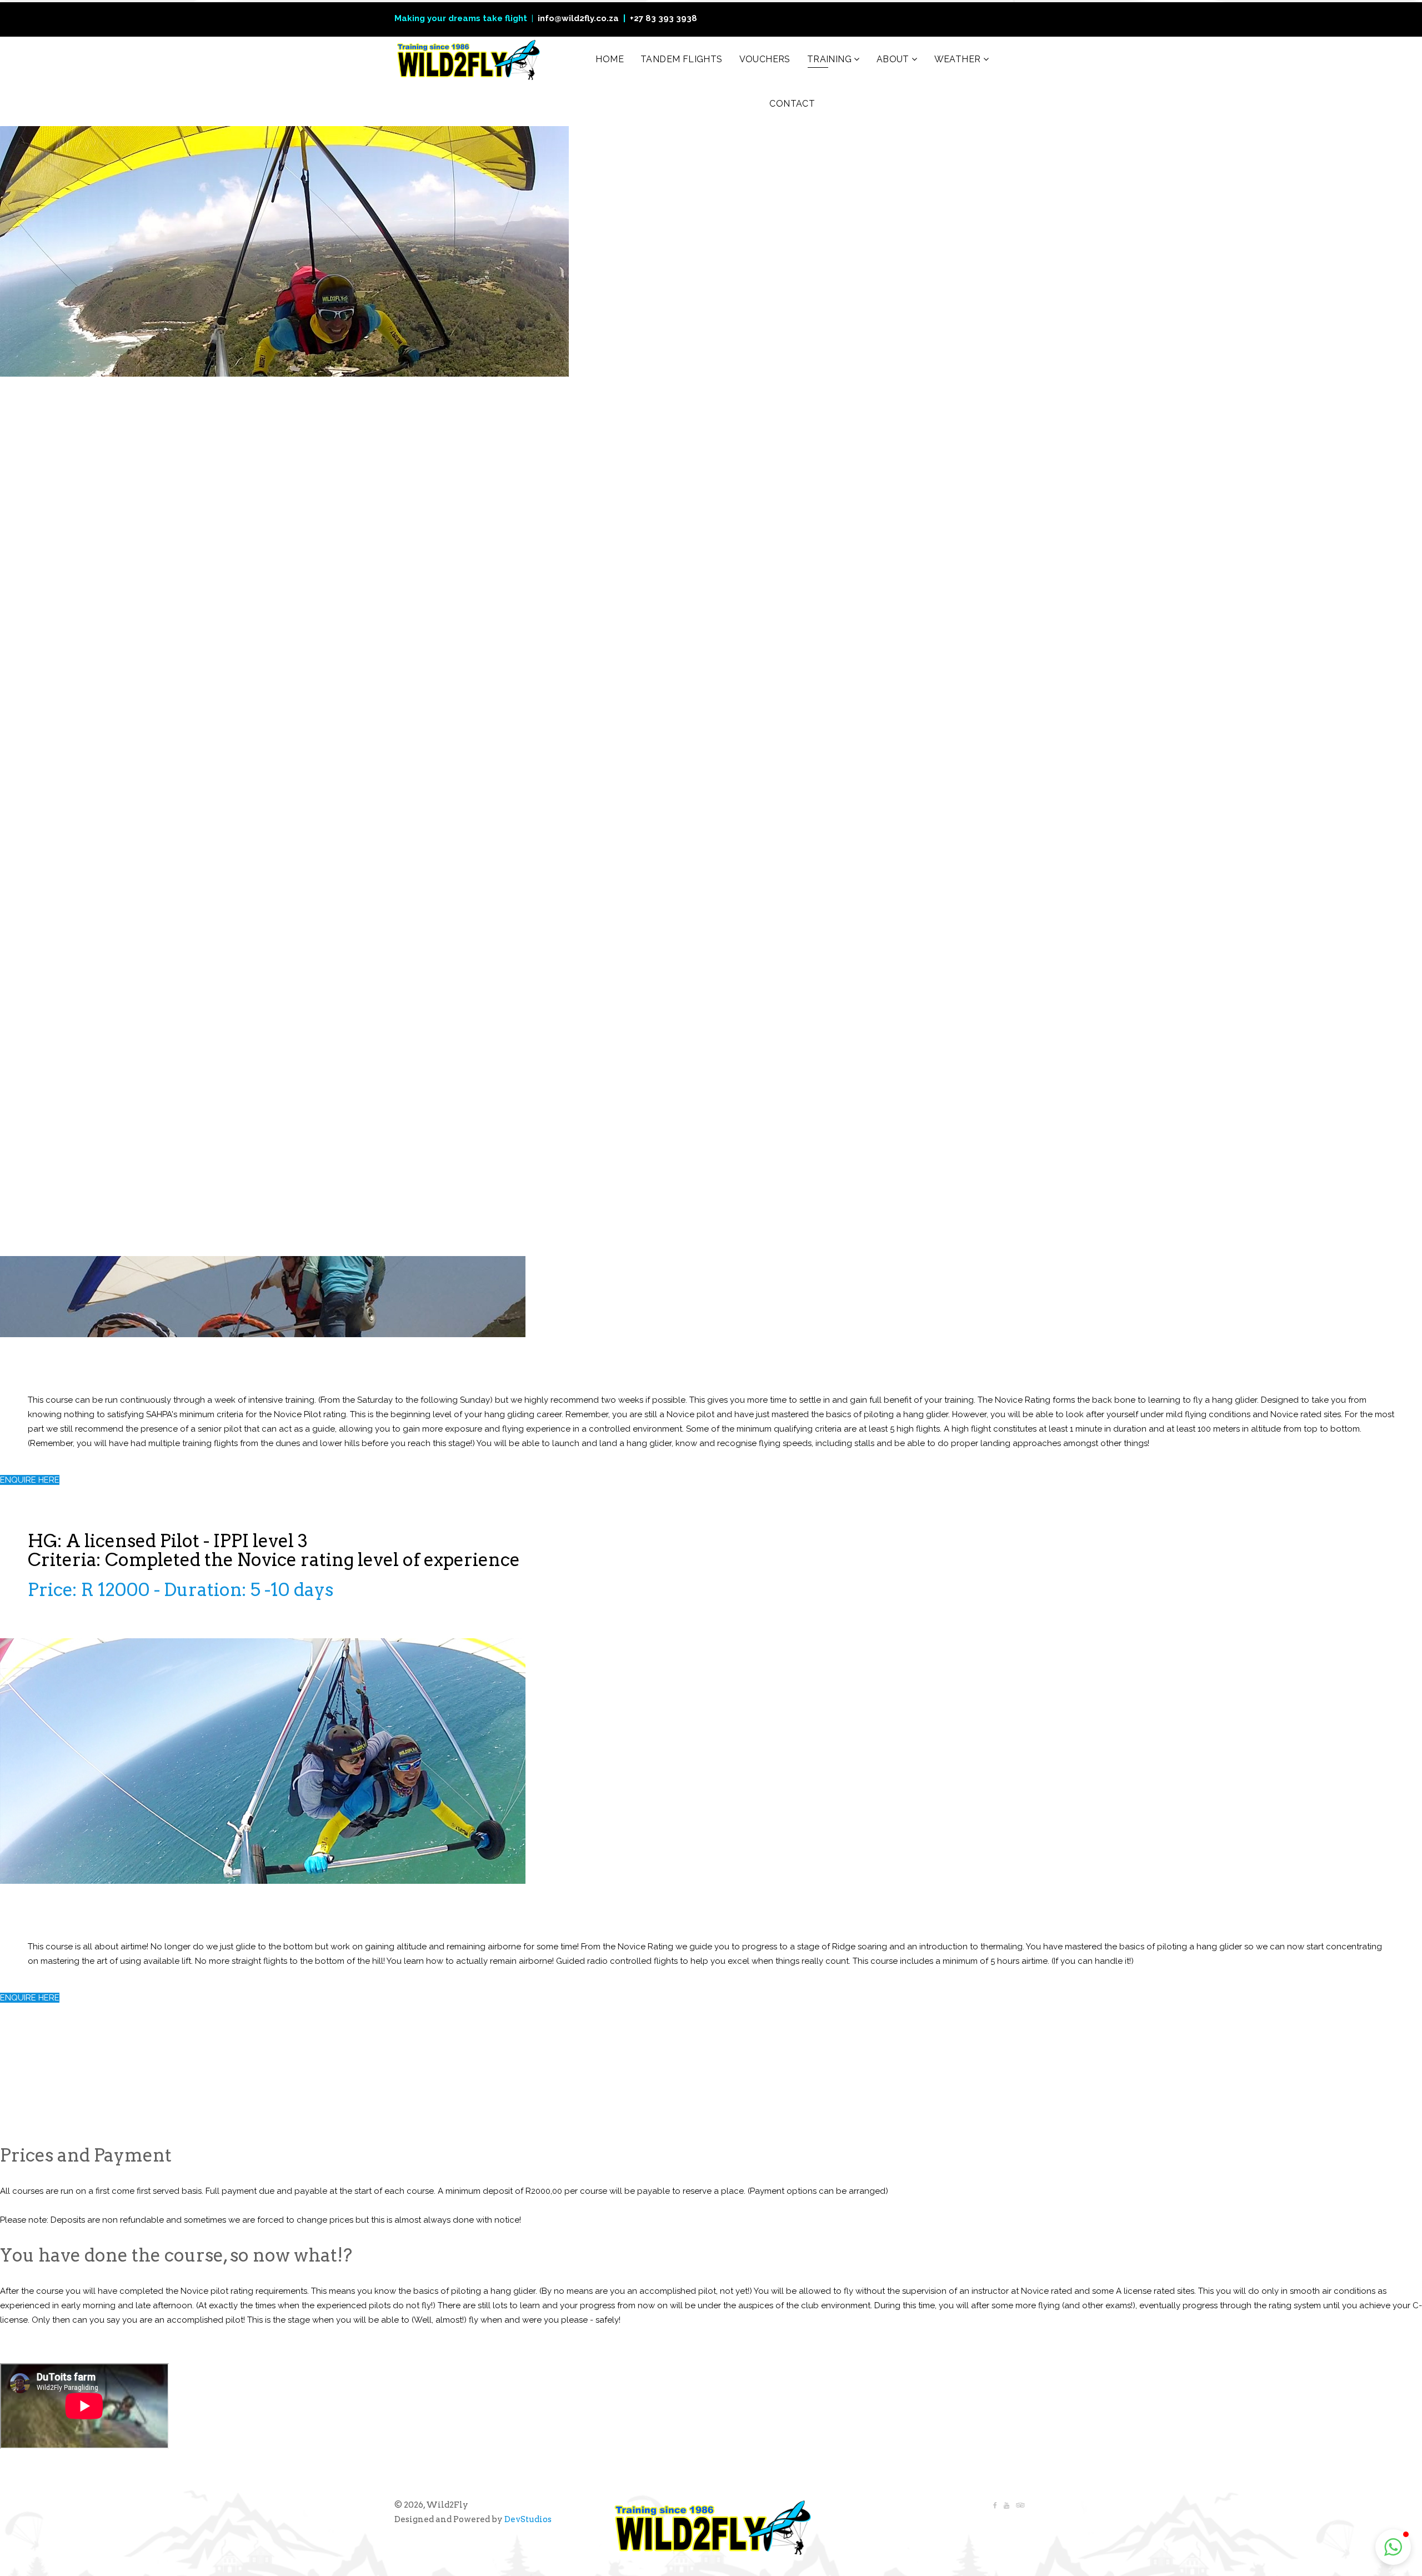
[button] (1393, 2547)
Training (829, 59)
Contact (792, 104)
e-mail (534, 571)
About (893, 59)
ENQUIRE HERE (30, 1480)
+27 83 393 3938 (664, 18)
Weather (958, 59)
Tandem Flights (682, 59)
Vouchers (765, 59)
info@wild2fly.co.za (578, 18)
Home (610, 59)
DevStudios (528, 2519)
